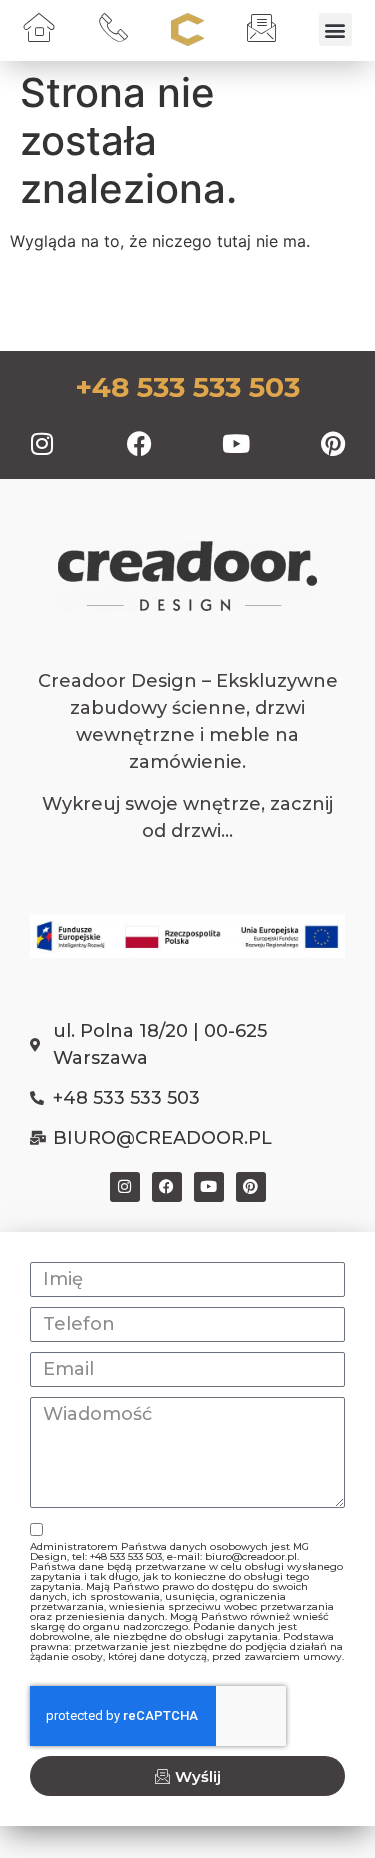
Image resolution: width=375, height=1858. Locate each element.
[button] (335, 29)
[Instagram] (42, 443)
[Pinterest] (333, 443)
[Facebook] (139, 443)
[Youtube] (236, 443)
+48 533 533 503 (187, 387)
